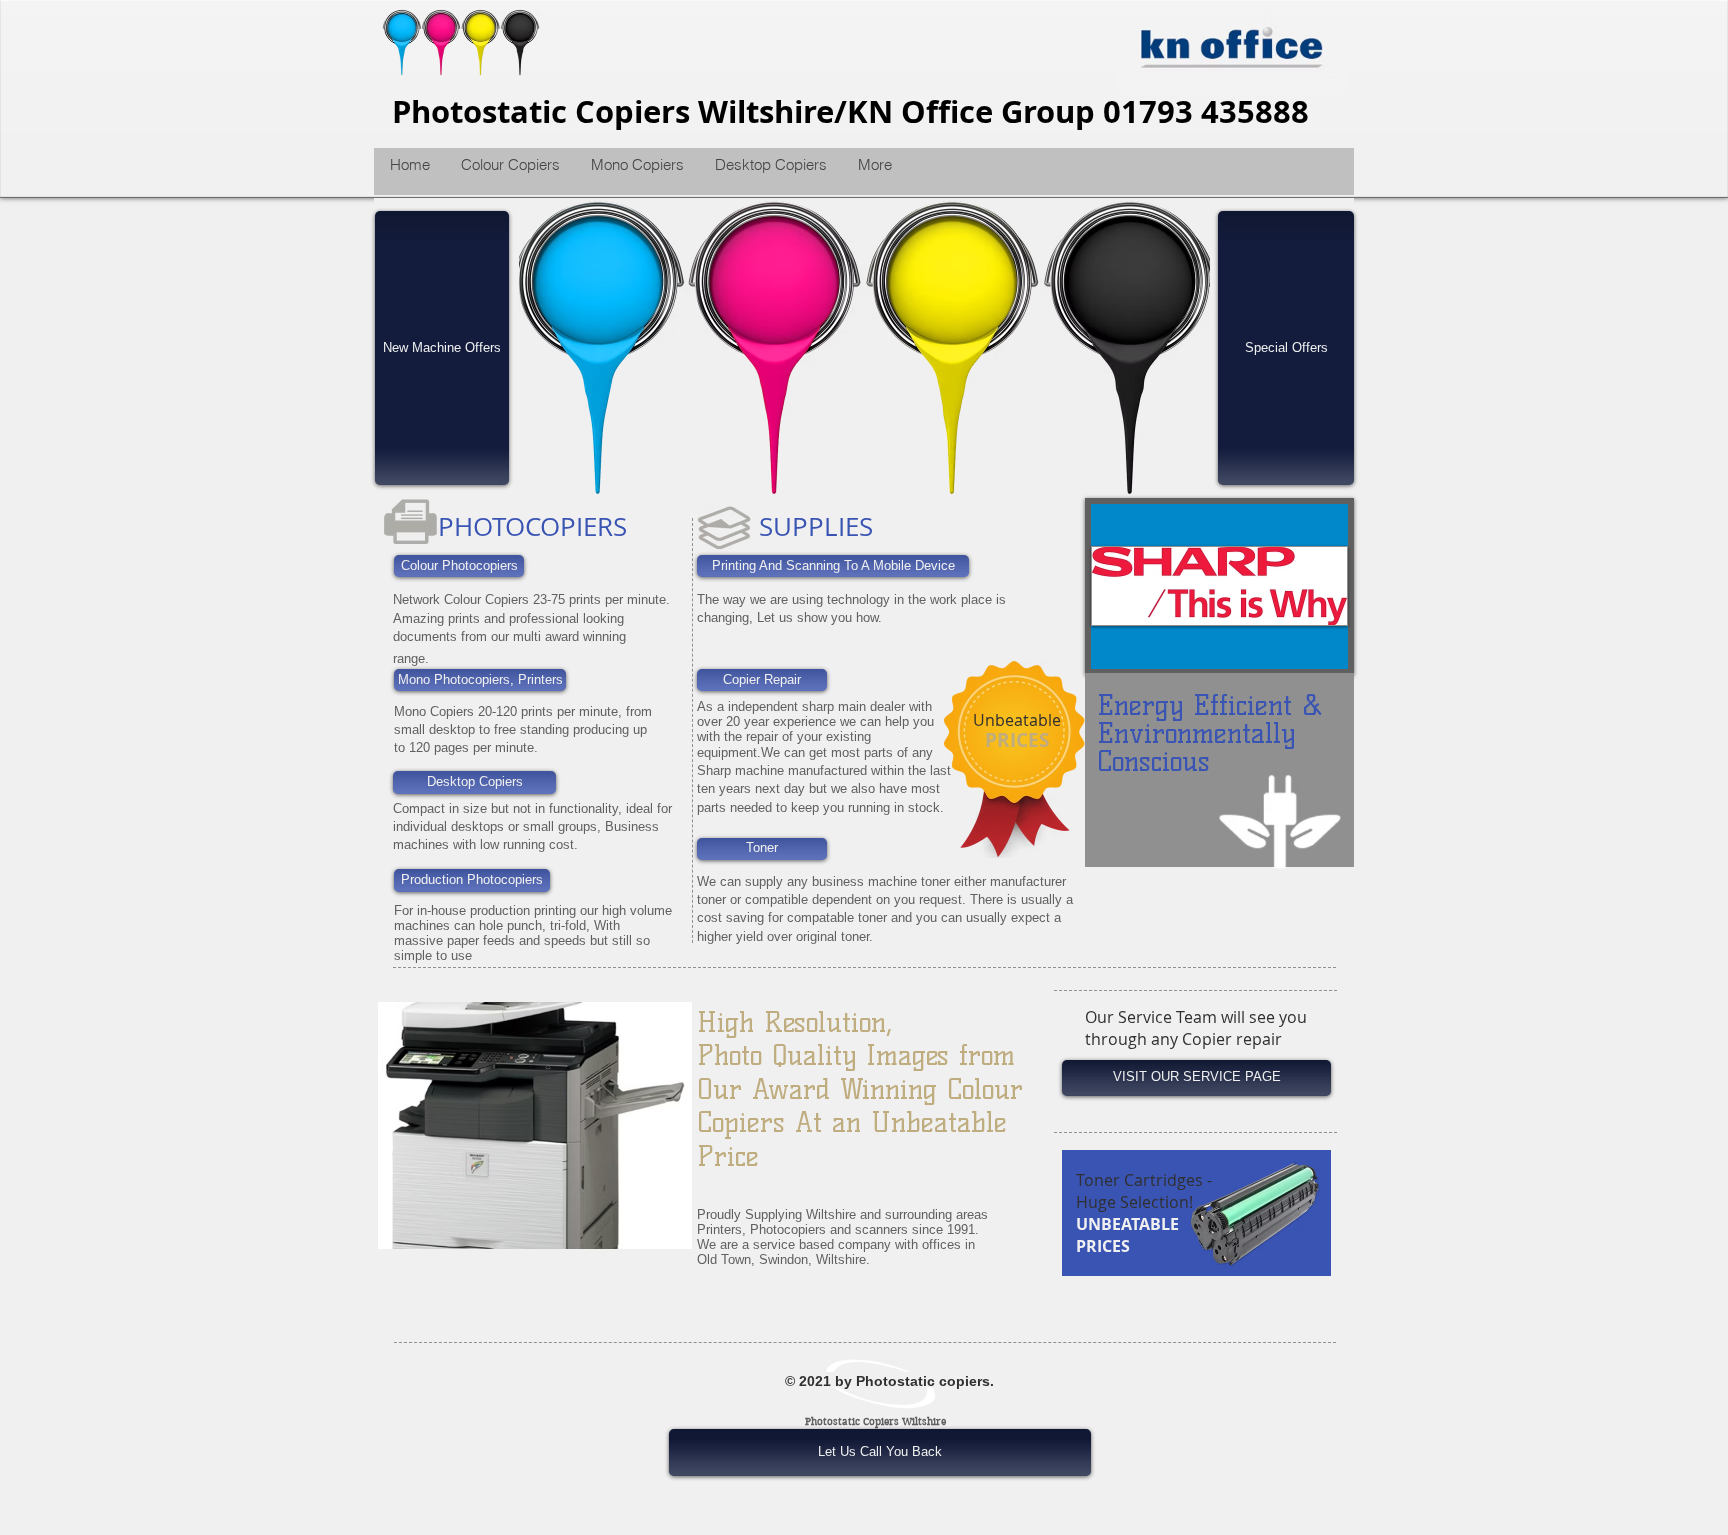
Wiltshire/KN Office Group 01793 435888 (1003, 111)
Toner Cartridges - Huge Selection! (1144, 1191)
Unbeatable (1017, 720)
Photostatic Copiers (545, 111)
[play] (1180, 468)
